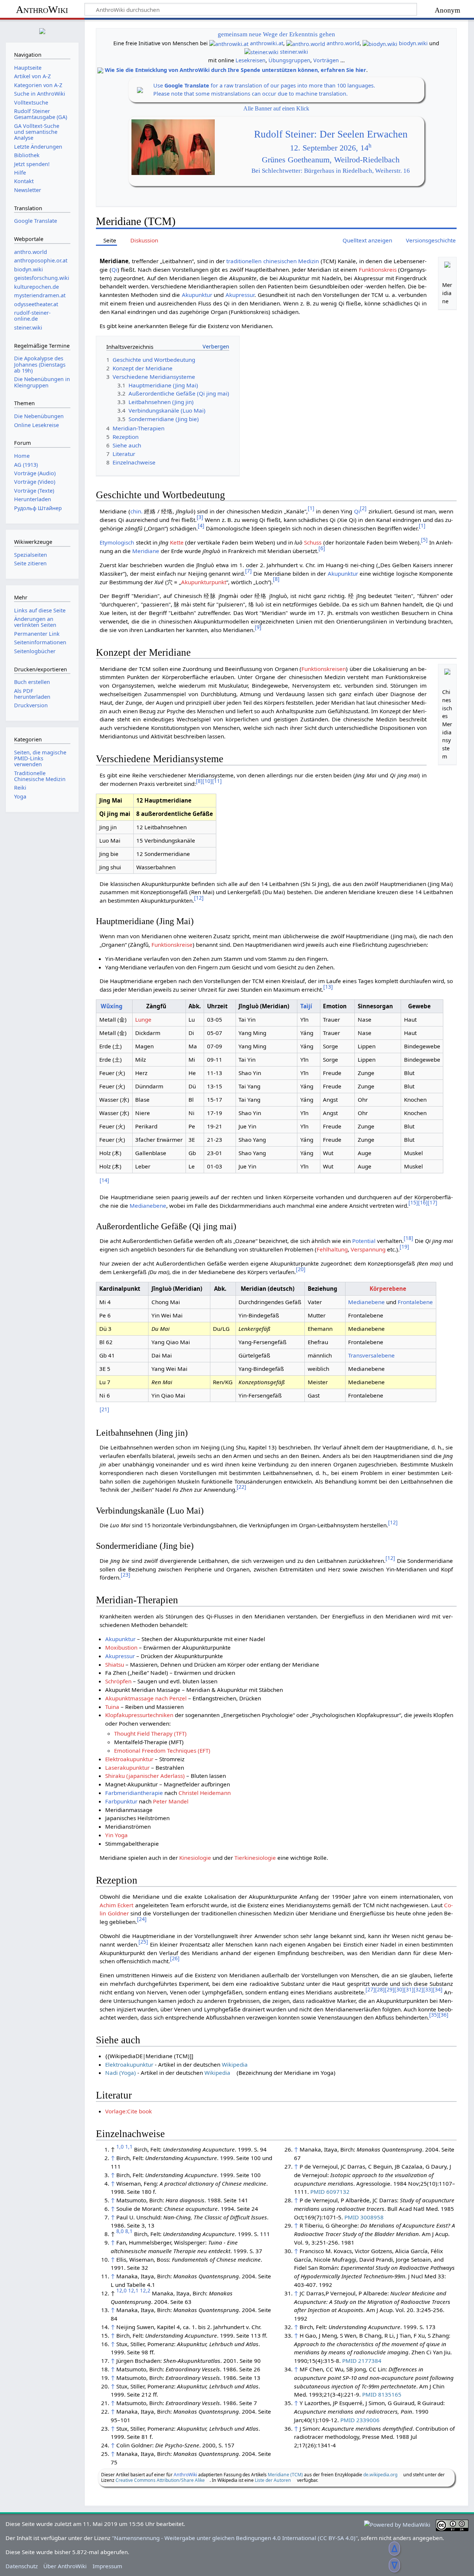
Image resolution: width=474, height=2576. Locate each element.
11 (217, 781)
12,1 (133, 2290)
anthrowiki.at (267, 43)
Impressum (107, 2566)
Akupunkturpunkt (204, 582)
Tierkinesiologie (255, 1858)
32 (418, 1989)
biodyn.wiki (413, 43)
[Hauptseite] (42, 30)
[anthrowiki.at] (229, 43)
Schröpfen (118, 1681)
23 (126, 1575)
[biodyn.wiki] (380, 43)
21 (104, 1409)
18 (408, 1238)
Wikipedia (235, 2064)
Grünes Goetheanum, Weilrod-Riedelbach (331, 160)
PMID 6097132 (330, 2192)
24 (142, 1919)
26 (175, 1958)
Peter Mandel (171, 1801)
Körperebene (388, 1289)
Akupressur (240, 295)
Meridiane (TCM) (285, 2475)
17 (433, 1202)
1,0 (120, 2147)
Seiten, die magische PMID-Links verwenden (40, 758)
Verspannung (368, 1249)
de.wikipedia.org (380, 2475)
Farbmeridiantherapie (134, 1793)
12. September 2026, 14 (331, 148)
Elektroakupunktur (129, 1759)
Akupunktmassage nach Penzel (146, 1698)
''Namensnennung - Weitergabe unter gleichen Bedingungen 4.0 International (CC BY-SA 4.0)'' (235, 2538)
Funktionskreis (378, 269)
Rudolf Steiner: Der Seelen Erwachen (331, 134)
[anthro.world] (306, 43)
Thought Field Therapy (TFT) (150, 1733)
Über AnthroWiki (65, 2566)
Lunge (143, 1019)
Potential (364, 1241)
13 (328, 987)
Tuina (112, 1707)
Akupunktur (197, 295)
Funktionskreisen (324, 669)
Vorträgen (326, 60)
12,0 (121, 2290)
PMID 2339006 (360, 2420)
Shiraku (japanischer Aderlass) (145, 1776)
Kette (177, 542)
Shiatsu (115, 1664)
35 (434, 2015)
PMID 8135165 (382, 2394)
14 (104, 1180)
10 (207, 781)
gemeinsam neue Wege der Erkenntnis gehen (276, 34)
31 (409, 1989)
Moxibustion (121, 1647)
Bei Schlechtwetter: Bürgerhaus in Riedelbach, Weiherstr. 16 (331, 171)
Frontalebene (415, 1302)
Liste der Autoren (273, 2480)
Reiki (20, 788)
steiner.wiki (294, 52)
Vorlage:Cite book (128, 2111)
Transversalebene (371, 1355)
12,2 (145, 2290)
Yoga (20, 796)
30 (399, 1989)
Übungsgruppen (289, 60)
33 (428, 1989)
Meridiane (146, 551)
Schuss (313, 542)
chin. (136, 511)
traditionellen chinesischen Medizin (273, 261)
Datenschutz (22, 2566)
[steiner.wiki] (261, 52)
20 (301, 1269)
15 (413, 1202)
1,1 (129, 2147)
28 (380, 1989)
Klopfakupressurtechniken (139, 1715)
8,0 (120, 2231)
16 (423, 1202)
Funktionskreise (172, 945)
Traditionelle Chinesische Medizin (40, 776)
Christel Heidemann (205, 1793)
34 (438, 1989)
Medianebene (148, 1206)
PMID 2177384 (362, 2361)
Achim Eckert (116, 1905)
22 (241, 1487)
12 (199, 898)
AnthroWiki (42, 9)
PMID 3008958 (364, 2217)
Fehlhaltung (332, 1249)
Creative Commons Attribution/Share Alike (160, 2480)
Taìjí (306, 1006)
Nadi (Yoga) (121, 2073)
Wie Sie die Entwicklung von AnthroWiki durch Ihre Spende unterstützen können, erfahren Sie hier (236, 70)
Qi (114, 269)
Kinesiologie (195, 1858)
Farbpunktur (121, 1801)
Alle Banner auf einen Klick (276, 108)
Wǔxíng (112, 1006)
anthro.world (343, 43)
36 (444, 2015)
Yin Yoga (116, 1835)
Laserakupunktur (127, 1768)
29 (390, 1989)
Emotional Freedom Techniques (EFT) (162, 1750)
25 (143, 1942)
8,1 (129, 2231)
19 (404, 1246)
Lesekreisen (251, 60)
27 (370, 1989)
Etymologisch (117, 542)
